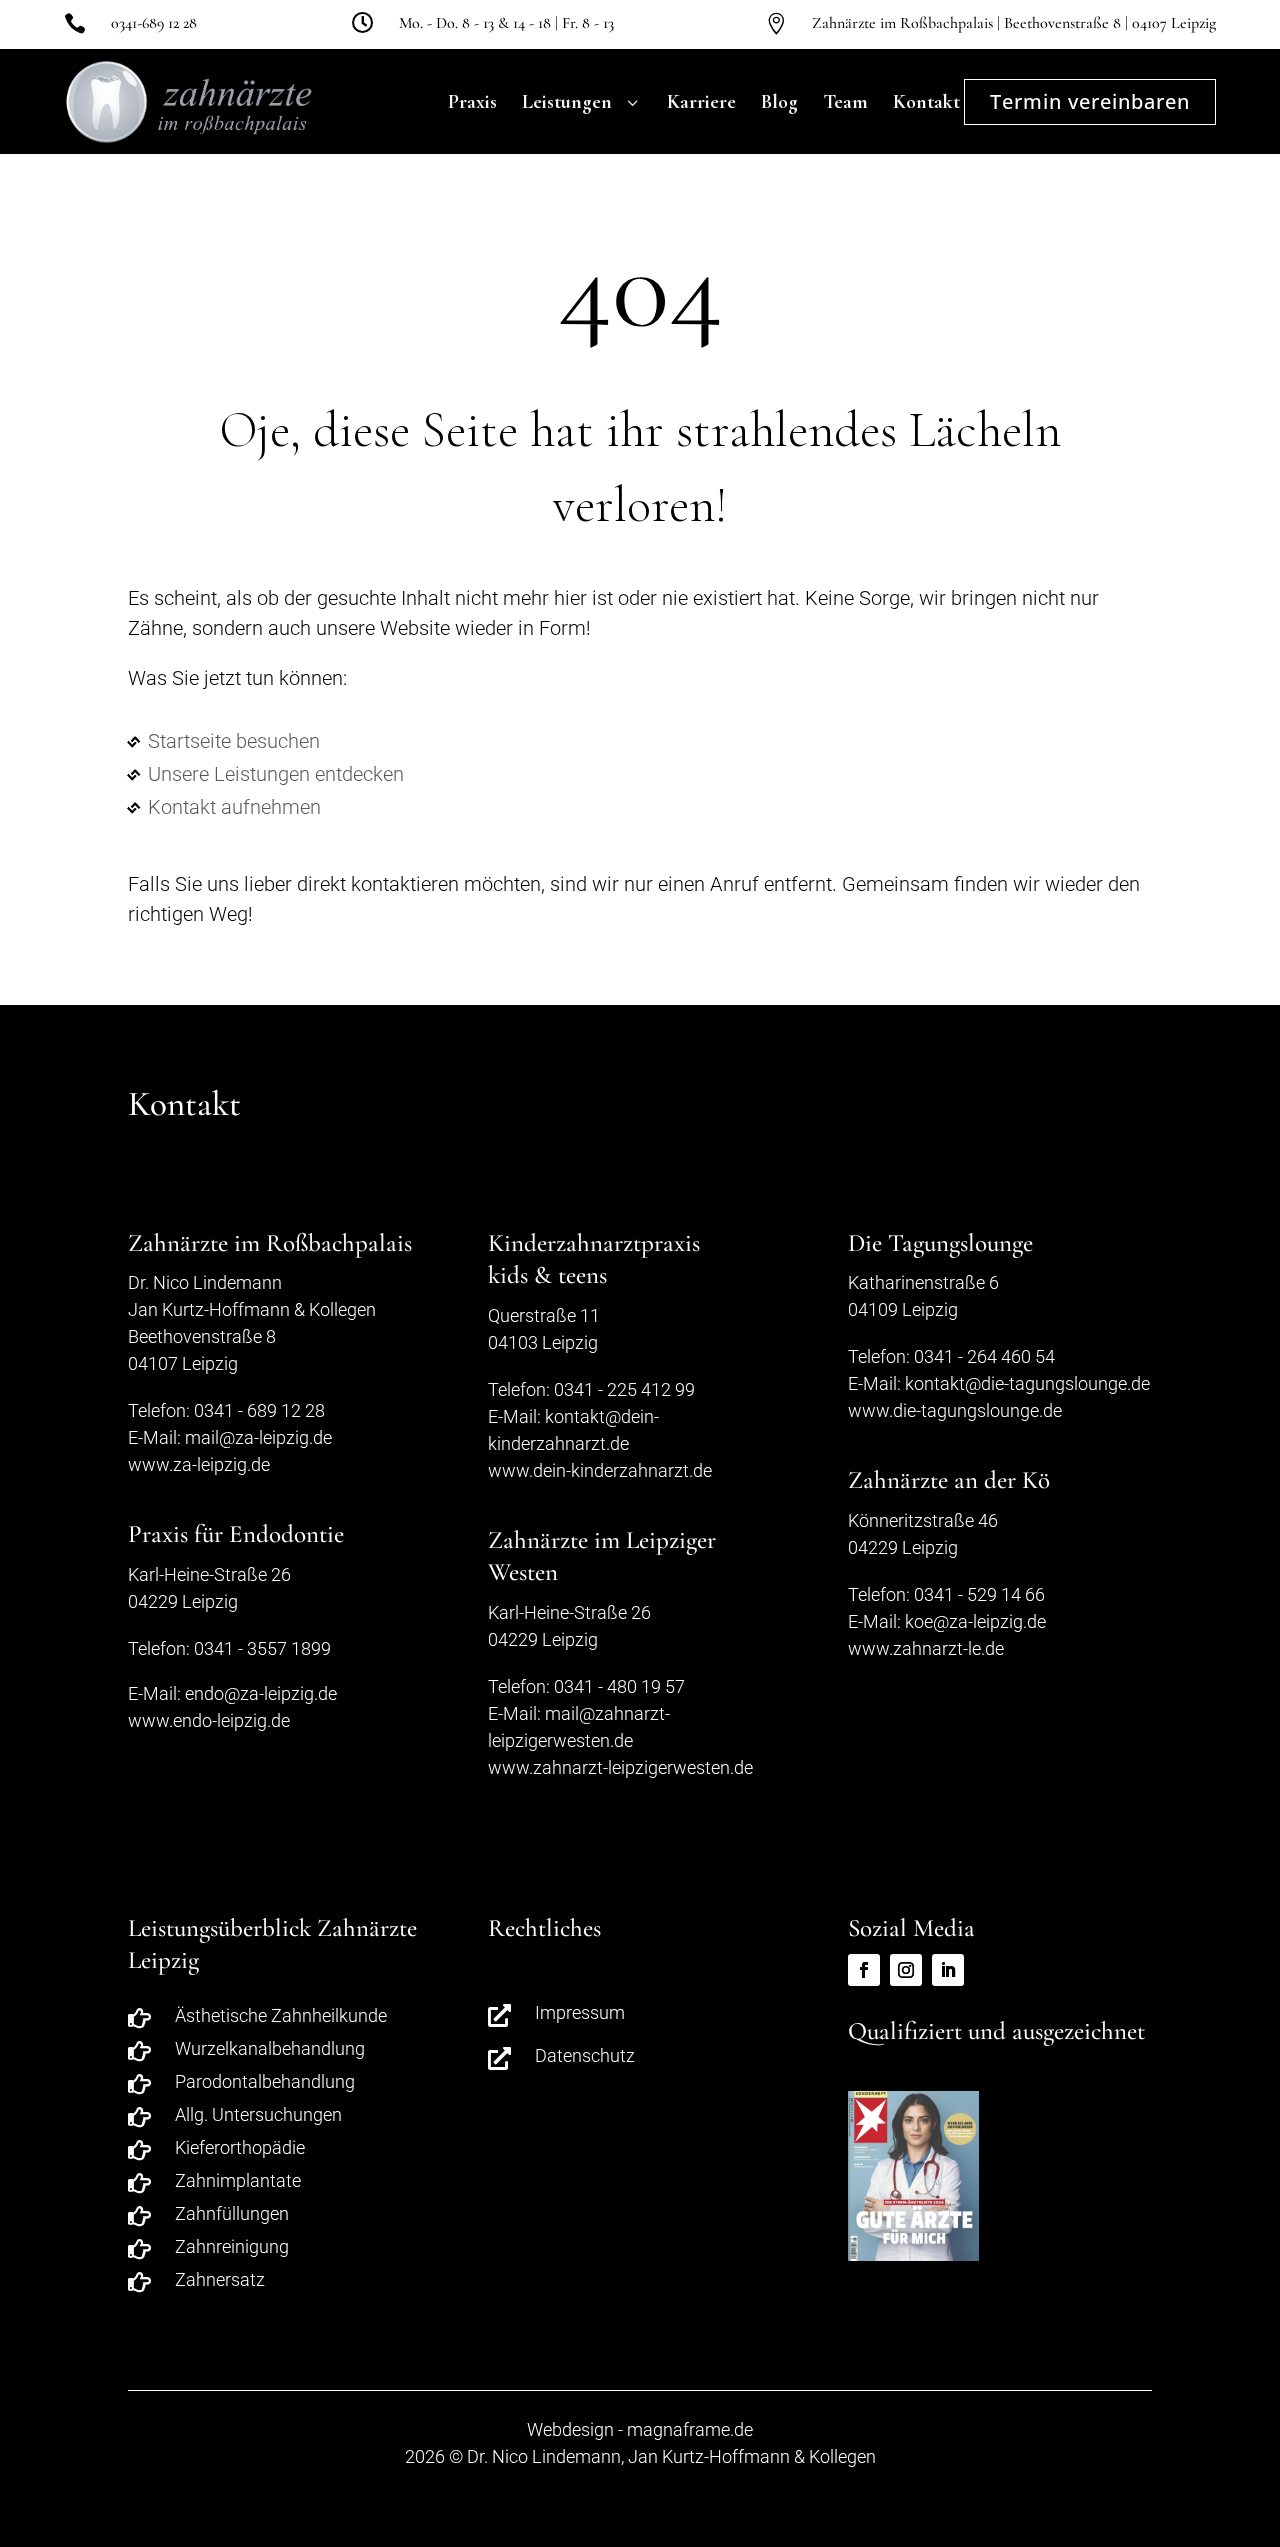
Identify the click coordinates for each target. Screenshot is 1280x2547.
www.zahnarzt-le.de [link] (926, 1648)
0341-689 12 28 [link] (154, 23)
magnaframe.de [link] (690, 2429)
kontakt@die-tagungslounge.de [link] (1027, 1383)
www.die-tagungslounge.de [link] (955, 1410)
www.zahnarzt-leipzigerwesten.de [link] (620, 1767)
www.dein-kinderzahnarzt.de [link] (600, 1470)
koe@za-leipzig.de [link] (975, 1621)
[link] (80, 23)
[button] (1260, 2402)
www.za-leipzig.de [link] (199, 1464)
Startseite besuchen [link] (234, 741)
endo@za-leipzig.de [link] (261, 1693)
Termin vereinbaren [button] (1090, 101)
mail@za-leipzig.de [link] (258, 1437)
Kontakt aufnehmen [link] (234, 807)
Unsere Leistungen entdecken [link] (276, 774)
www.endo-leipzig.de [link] (209, 1720)
